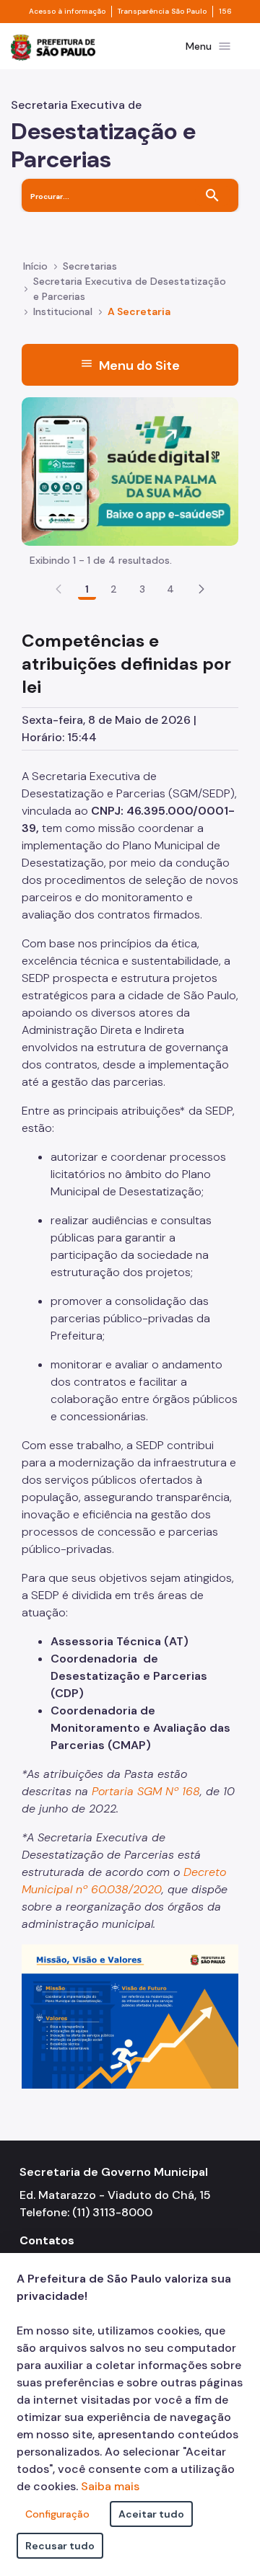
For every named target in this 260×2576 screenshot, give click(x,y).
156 (225, 12)
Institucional (63, 311)
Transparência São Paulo (162, 12)
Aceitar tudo (151, 2514)
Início (35, 266)
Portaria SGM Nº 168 (146, 1791)
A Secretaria (139, 311)
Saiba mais (110, 2486)
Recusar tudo (60, 2546)
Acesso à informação (67, 12)
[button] (201, 589)
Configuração (57, 2514)
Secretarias (90, 266)
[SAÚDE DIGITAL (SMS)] (130, 470)
